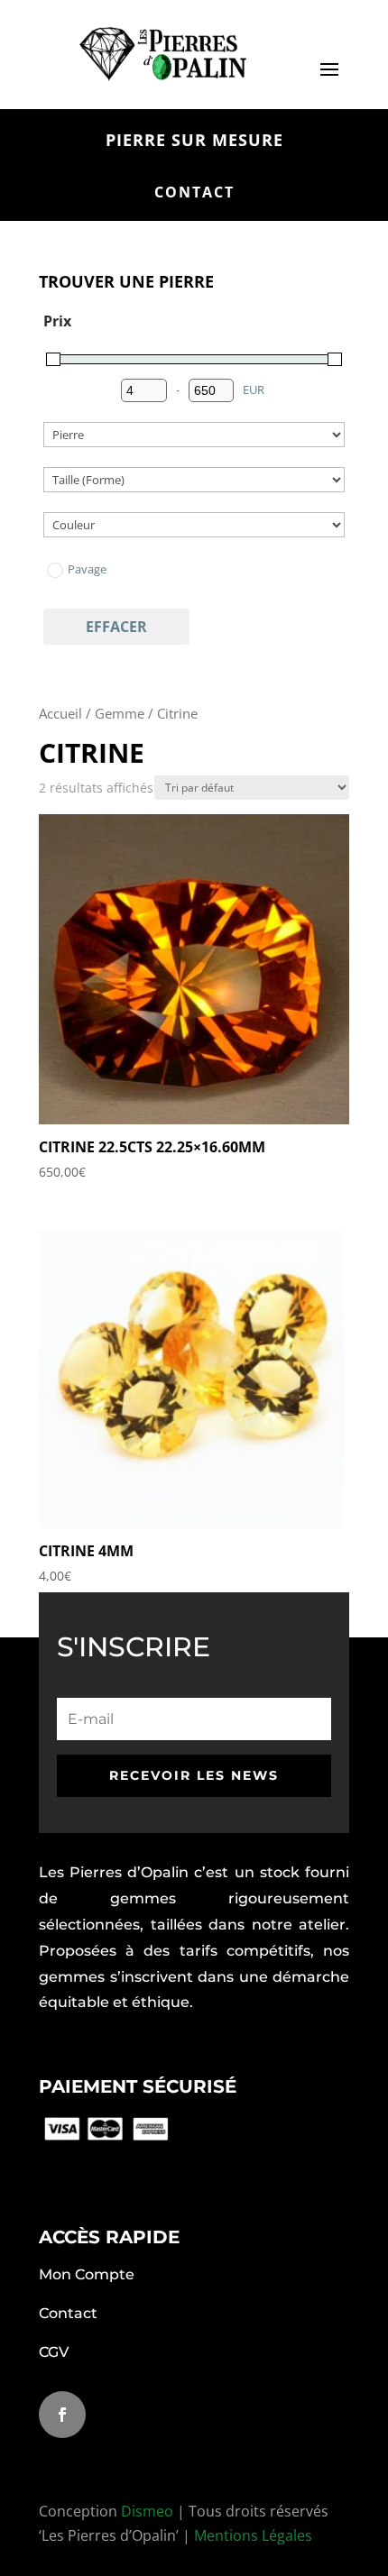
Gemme (120, 713)
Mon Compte (87, 2274)
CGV (54, 2352)
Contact (68, 2313)
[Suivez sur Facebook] (62, 2415)
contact (194, 192)
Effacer (116, 627)
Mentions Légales (253, 2535)
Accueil (60, 713)
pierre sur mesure (194, 140)
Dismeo (147, 2511)
